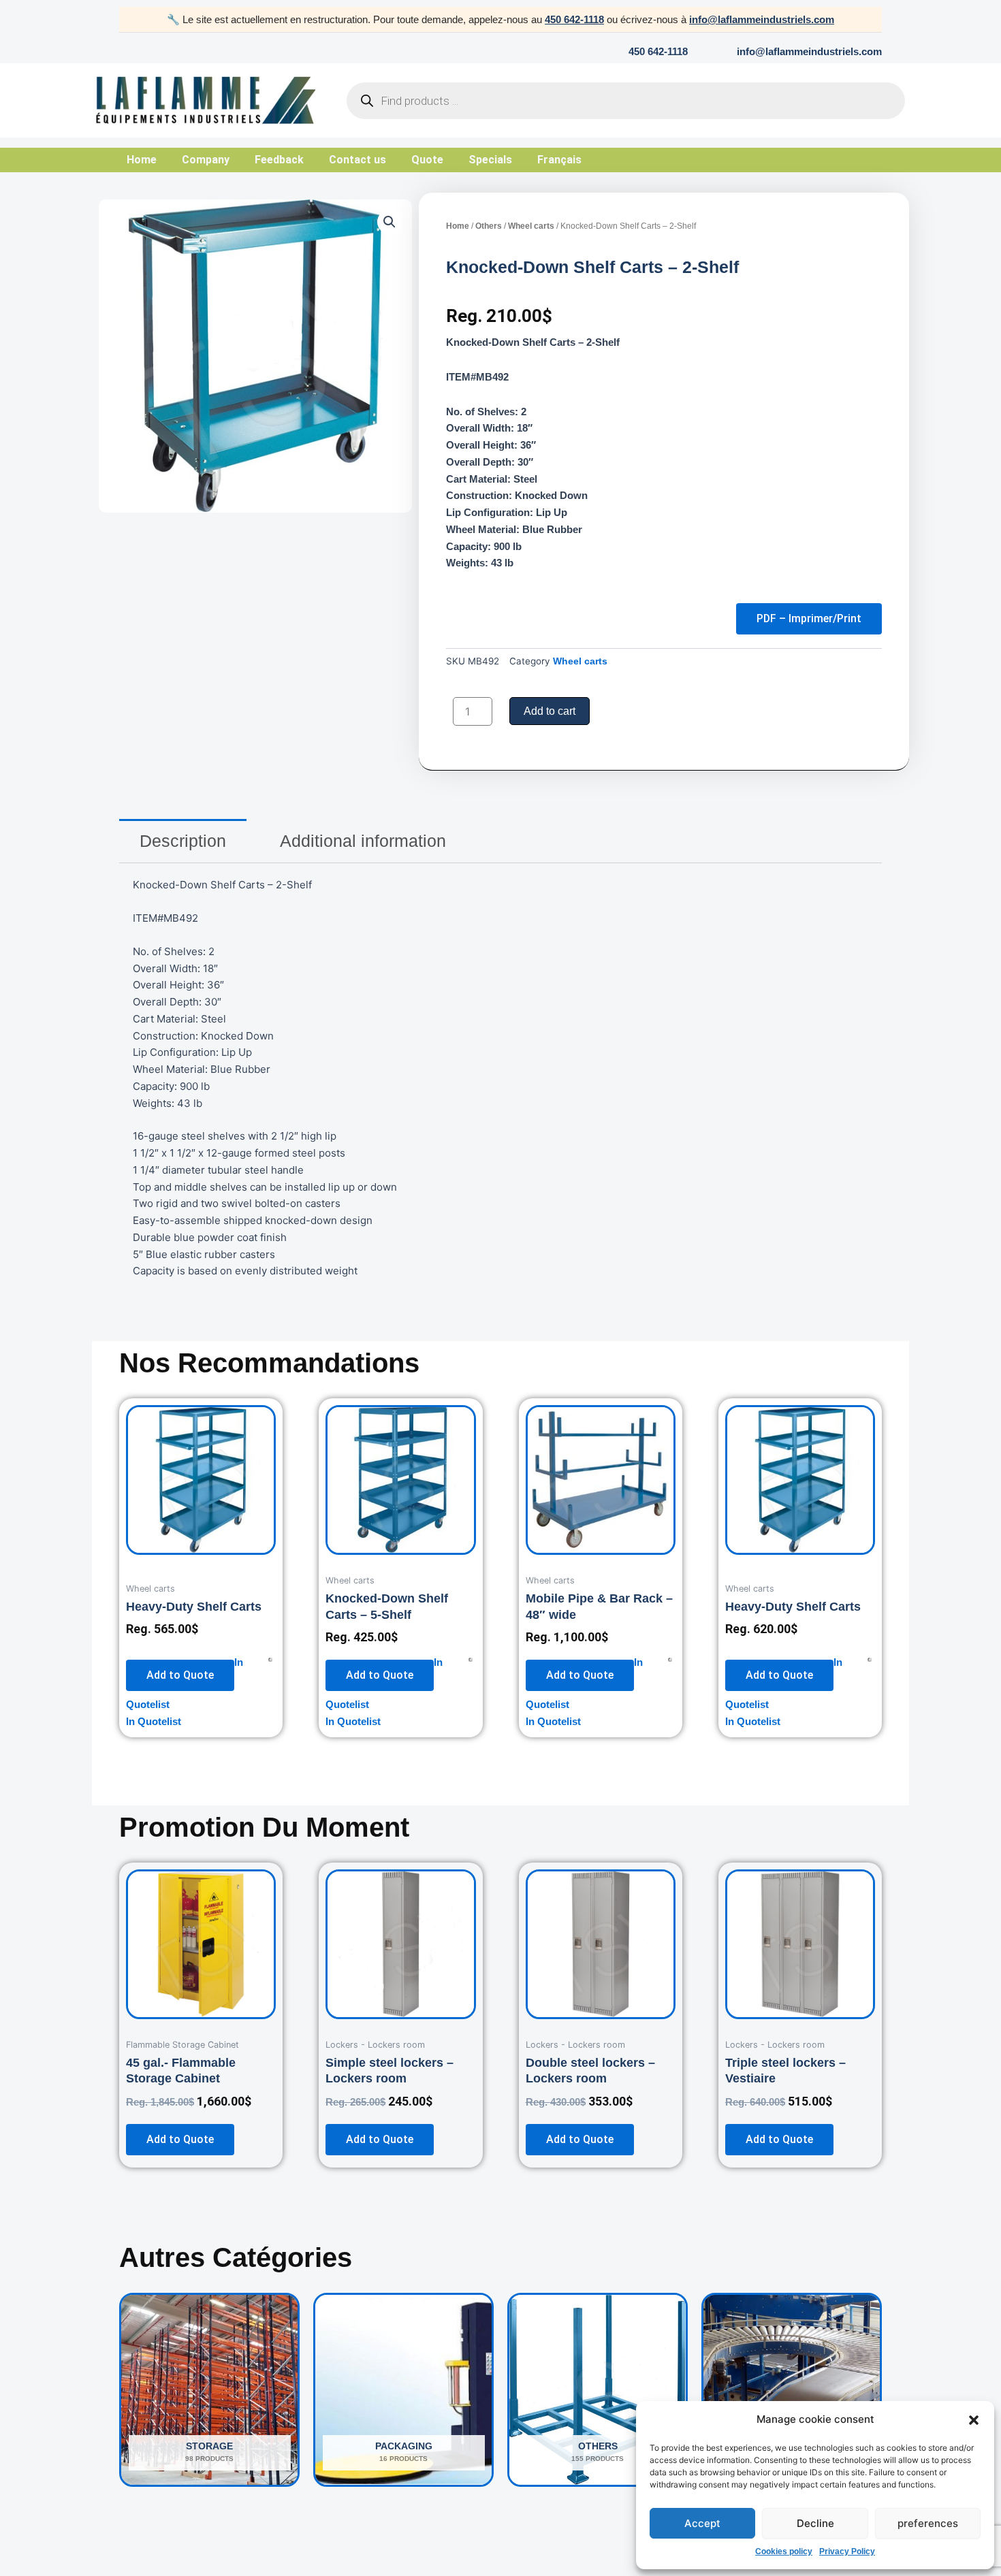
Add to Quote (180, 1675)
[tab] (183, 841)
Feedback (279, 160)
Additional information (363, 841)
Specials (490, 160)
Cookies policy (784, 2551)
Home (142, 160)
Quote (427, 160)
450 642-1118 (574, 19)
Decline (815, 2523)
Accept (702, 2523)
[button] (974, 2420)
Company (206, 160)
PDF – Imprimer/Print (809, 618)
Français (559, 160)
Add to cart (550, 711)
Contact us (357, 160)
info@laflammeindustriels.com (762, 19)
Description (183, 841)
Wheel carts (531, 226)
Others (489, 226)
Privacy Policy (847, 2551)
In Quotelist (154, 1721)
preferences (928, 2523)
